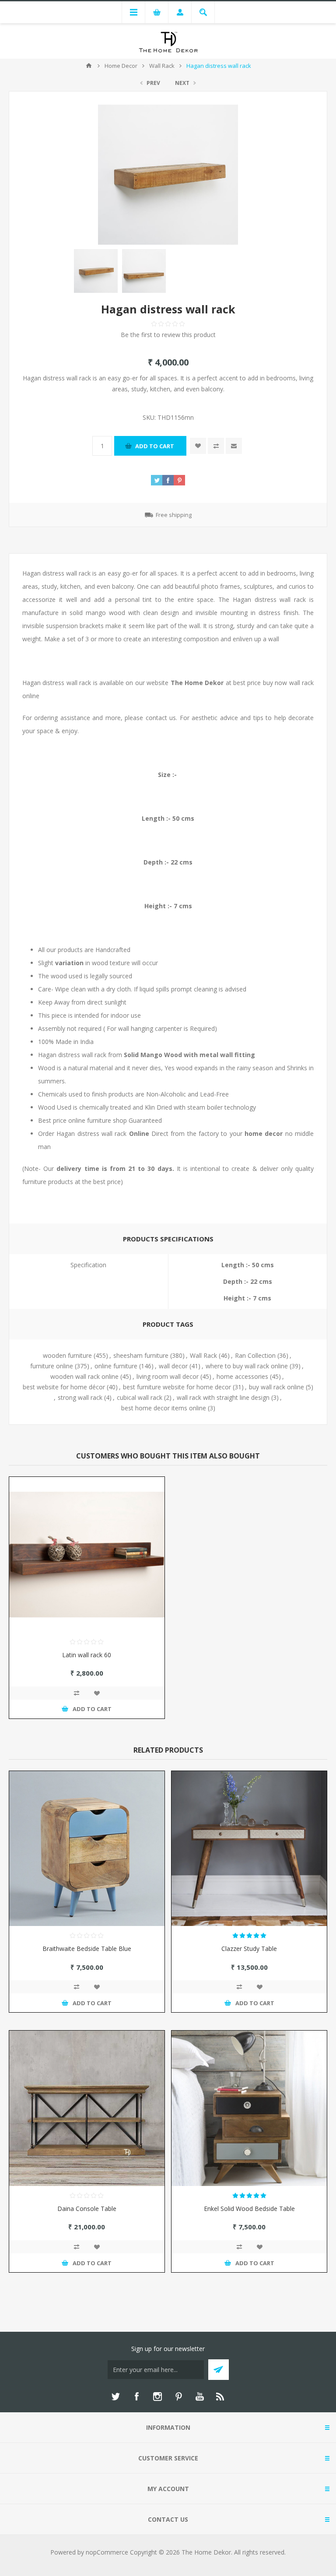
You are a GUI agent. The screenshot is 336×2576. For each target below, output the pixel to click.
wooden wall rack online (84, 1376)
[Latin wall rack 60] (87, 1555)
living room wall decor (168, 1376)
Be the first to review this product (168, 335)
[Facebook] (136, 2397)
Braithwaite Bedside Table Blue (87, 1949)
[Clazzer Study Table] (249, 1849)
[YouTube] (199, 2397)
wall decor (173, 1366)
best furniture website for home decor (177, 1387)
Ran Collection (255, 1355)
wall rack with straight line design (223, 1397)
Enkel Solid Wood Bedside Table (249, 2209)
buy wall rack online (276, 1387)
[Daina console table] (87, 2108)
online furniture (116, 1366)
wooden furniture (67, 1355)
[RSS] (220, 2397)
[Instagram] (157, 2397)
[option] (96, 271)
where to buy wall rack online (247, 1366)
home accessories (242, 1376)
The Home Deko (196, 683)
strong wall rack (80, 1397)
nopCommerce (107, 2552)
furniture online (52, 1366)
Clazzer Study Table (249, 1949)
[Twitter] (115, 2397)
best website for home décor (64, 1387)
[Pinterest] (178, 2397)
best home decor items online (164, 1408)
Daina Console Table (87, 2209)
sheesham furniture (141, 1355)
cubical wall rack (140, 1397)
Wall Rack (203, 1355)
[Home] (89, 66)
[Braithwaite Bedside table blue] (87, 1849)
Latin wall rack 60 (87, 1655)
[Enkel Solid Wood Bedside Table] (249, 2108)
